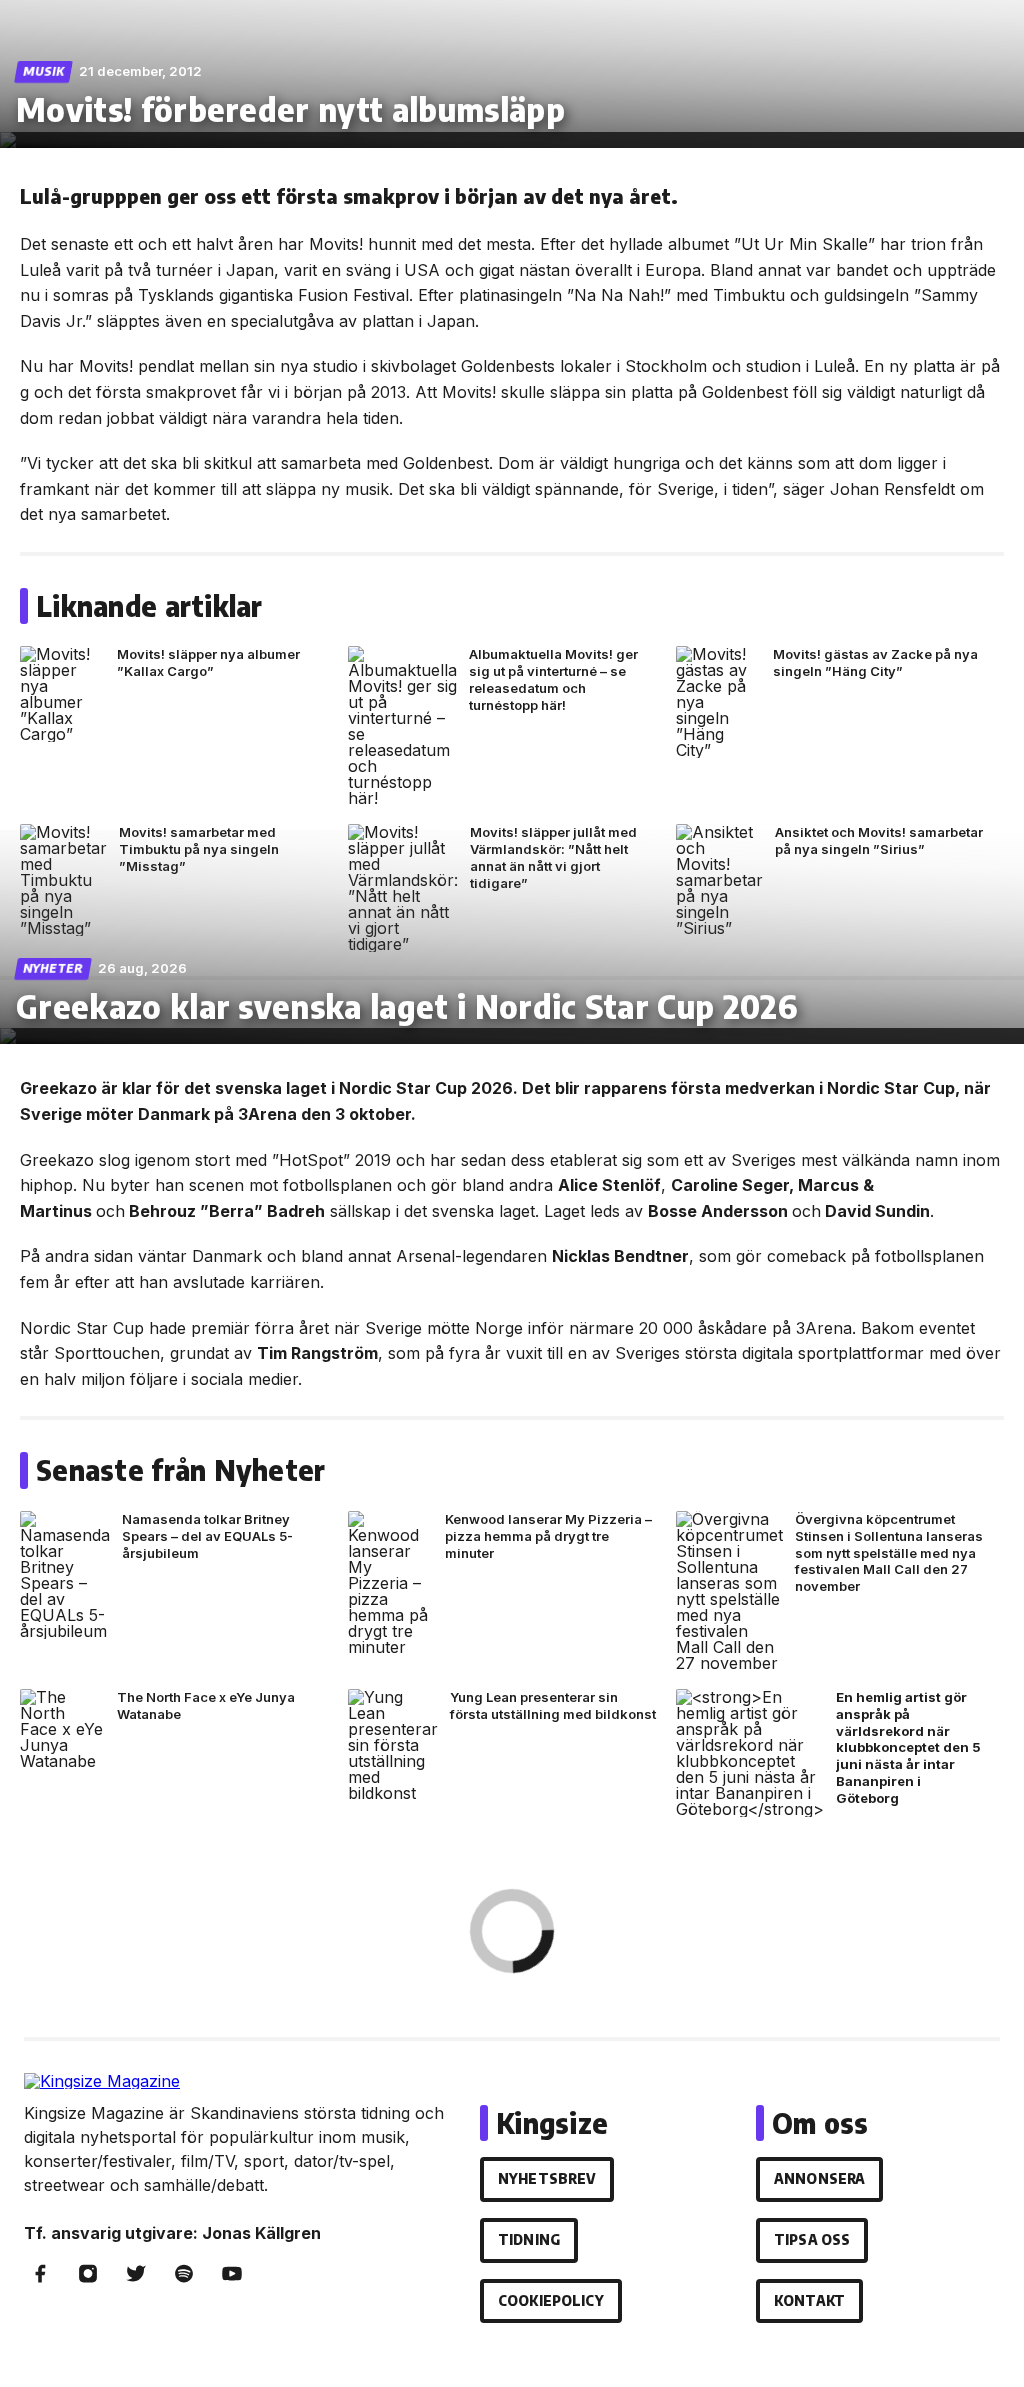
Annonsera (819, 2178)
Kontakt (809, 2300)
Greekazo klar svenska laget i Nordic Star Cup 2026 (407, 1006)
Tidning (529, 2239)
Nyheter (53, 968)
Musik (44, 71)
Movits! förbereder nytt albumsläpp (290, 109)
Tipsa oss (812, 2239)
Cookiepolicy (551, 2300)
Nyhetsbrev (547, 2178)
